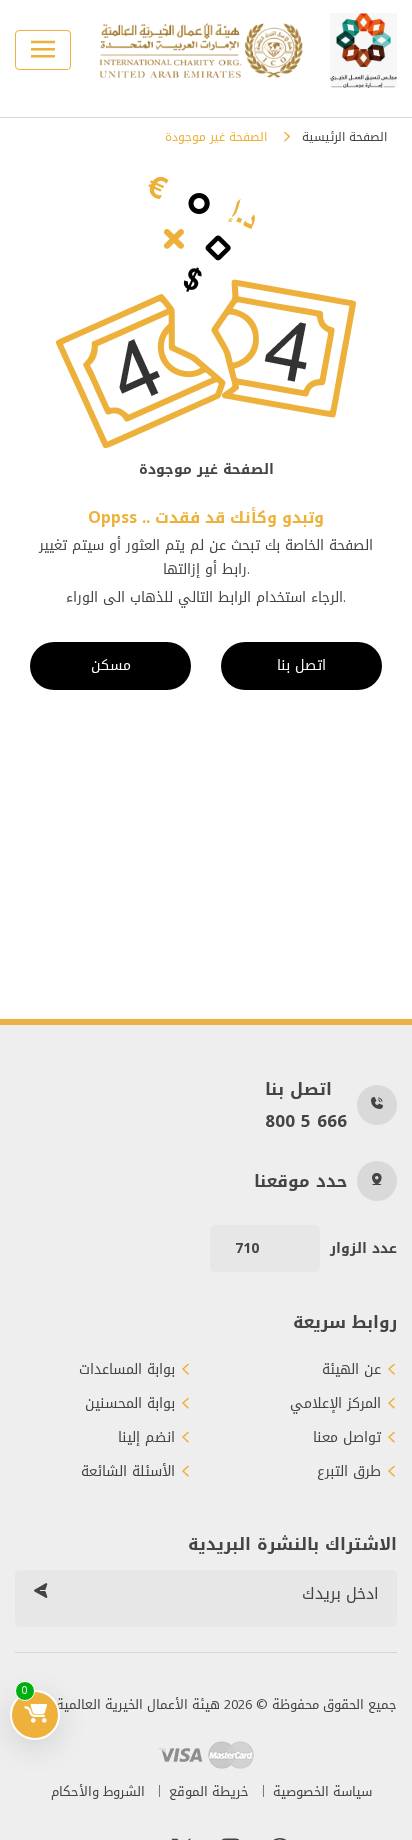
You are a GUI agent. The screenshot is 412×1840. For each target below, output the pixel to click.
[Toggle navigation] (43, 50)
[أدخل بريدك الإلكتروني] (40, 1594)
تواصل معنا (347, 1438)
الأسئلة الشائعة (128, 1472)
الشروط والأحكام (98, 1791)
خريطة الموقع (209, 1791)
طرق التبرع (349, 1472)
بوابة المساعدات (127, 1370)
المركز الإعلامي (335, 1404)
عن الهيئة (351, 1370)
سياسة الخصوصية (322, 1791)
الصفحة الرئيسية (344, 137)
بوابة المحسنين (130, 1404)
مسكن (111, 665)
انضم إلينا (146, 1438)
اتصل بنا (301, 665)
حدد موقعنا (300, 1181)
